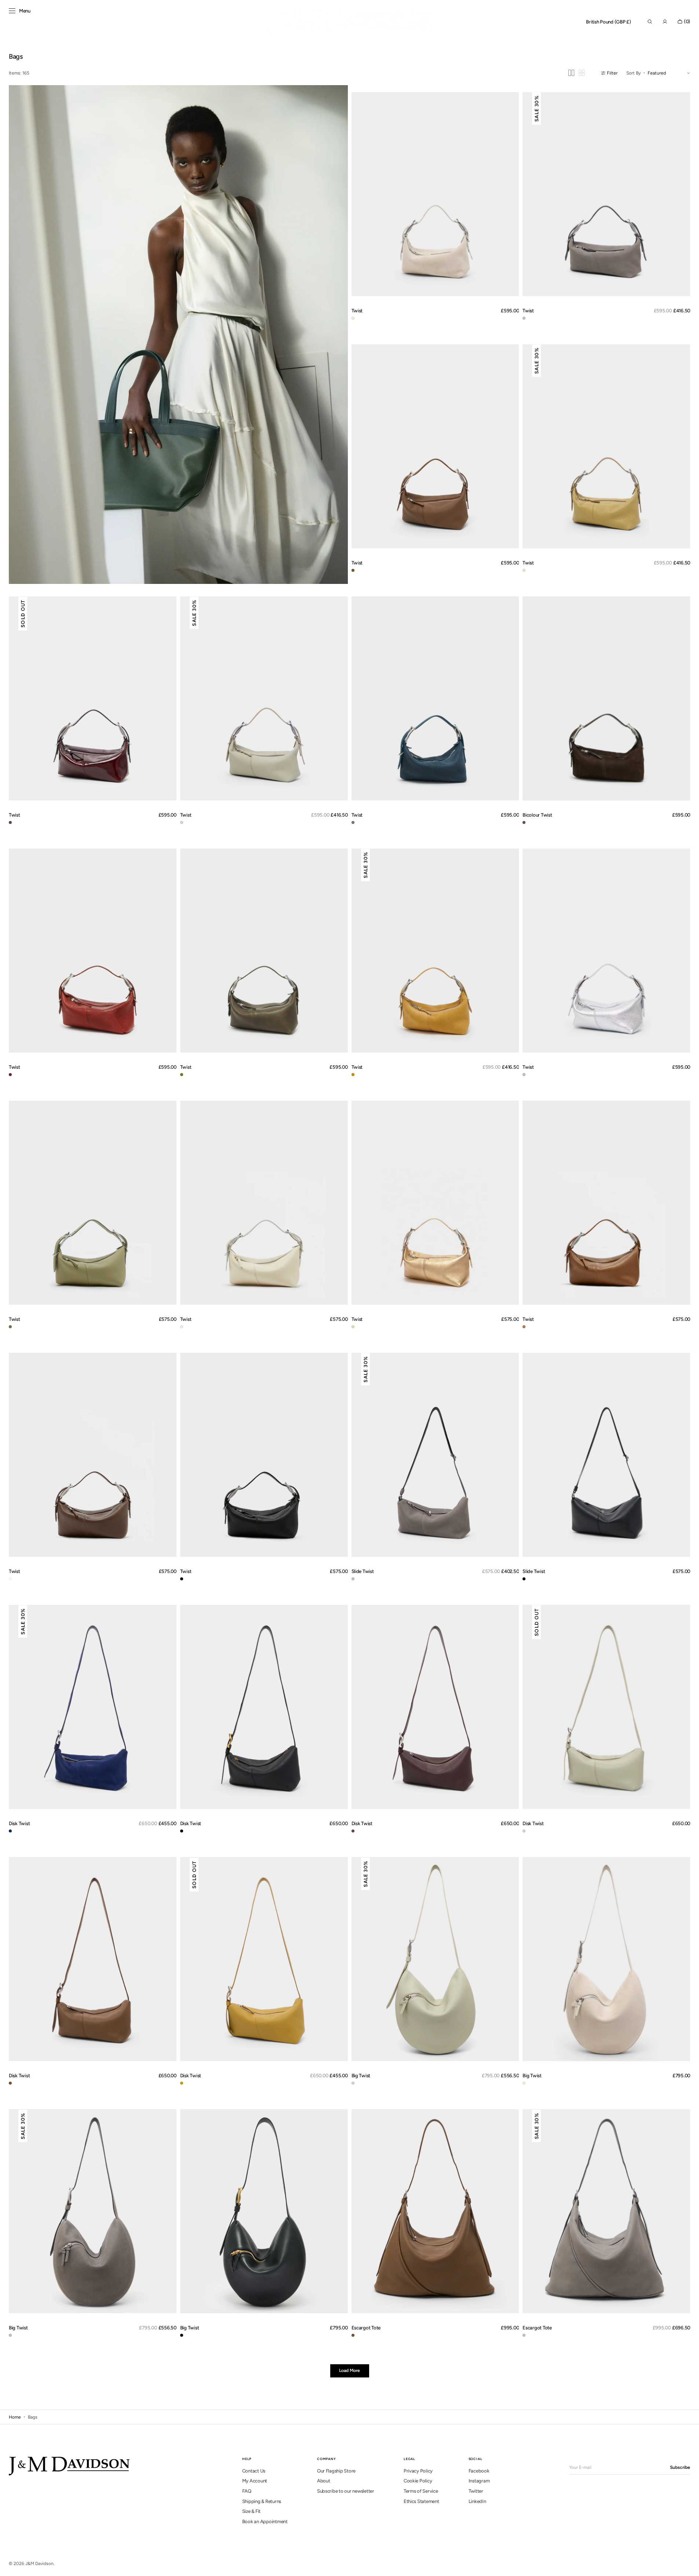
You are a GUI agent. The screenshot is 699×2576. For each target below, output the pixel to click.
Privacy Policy (418, 2471)
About (324, 2481)
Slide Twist (363, 1571)
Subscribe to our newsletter (346, 2491)
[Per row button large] (571, 73)
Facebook (479, 2471)
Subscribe (680, 2467)
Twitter (476, 2491)
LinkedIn (477, 2501)
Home (15, 2417)
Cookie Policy (418, 2481)
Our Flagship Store (336, 2471)
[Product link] (435, 194)
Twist (357, 310)
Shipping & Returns (262, 2501)
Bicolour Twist (537, 815)
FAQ (247, 2491)
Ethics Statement (421, 2501)
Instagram (479, 2481)
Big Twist (361, 2075)
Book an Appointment (265, 2521)
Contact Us (254, 2471)
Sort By (634, 73)
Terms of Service (421, 2491)
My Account (255, 2481)
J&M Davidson (39, 2564)
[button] (609, 22)
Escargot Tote (366, 2328)
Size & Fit (251, 2511)
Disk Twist (19, 1823)
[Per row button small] (582, 73)
